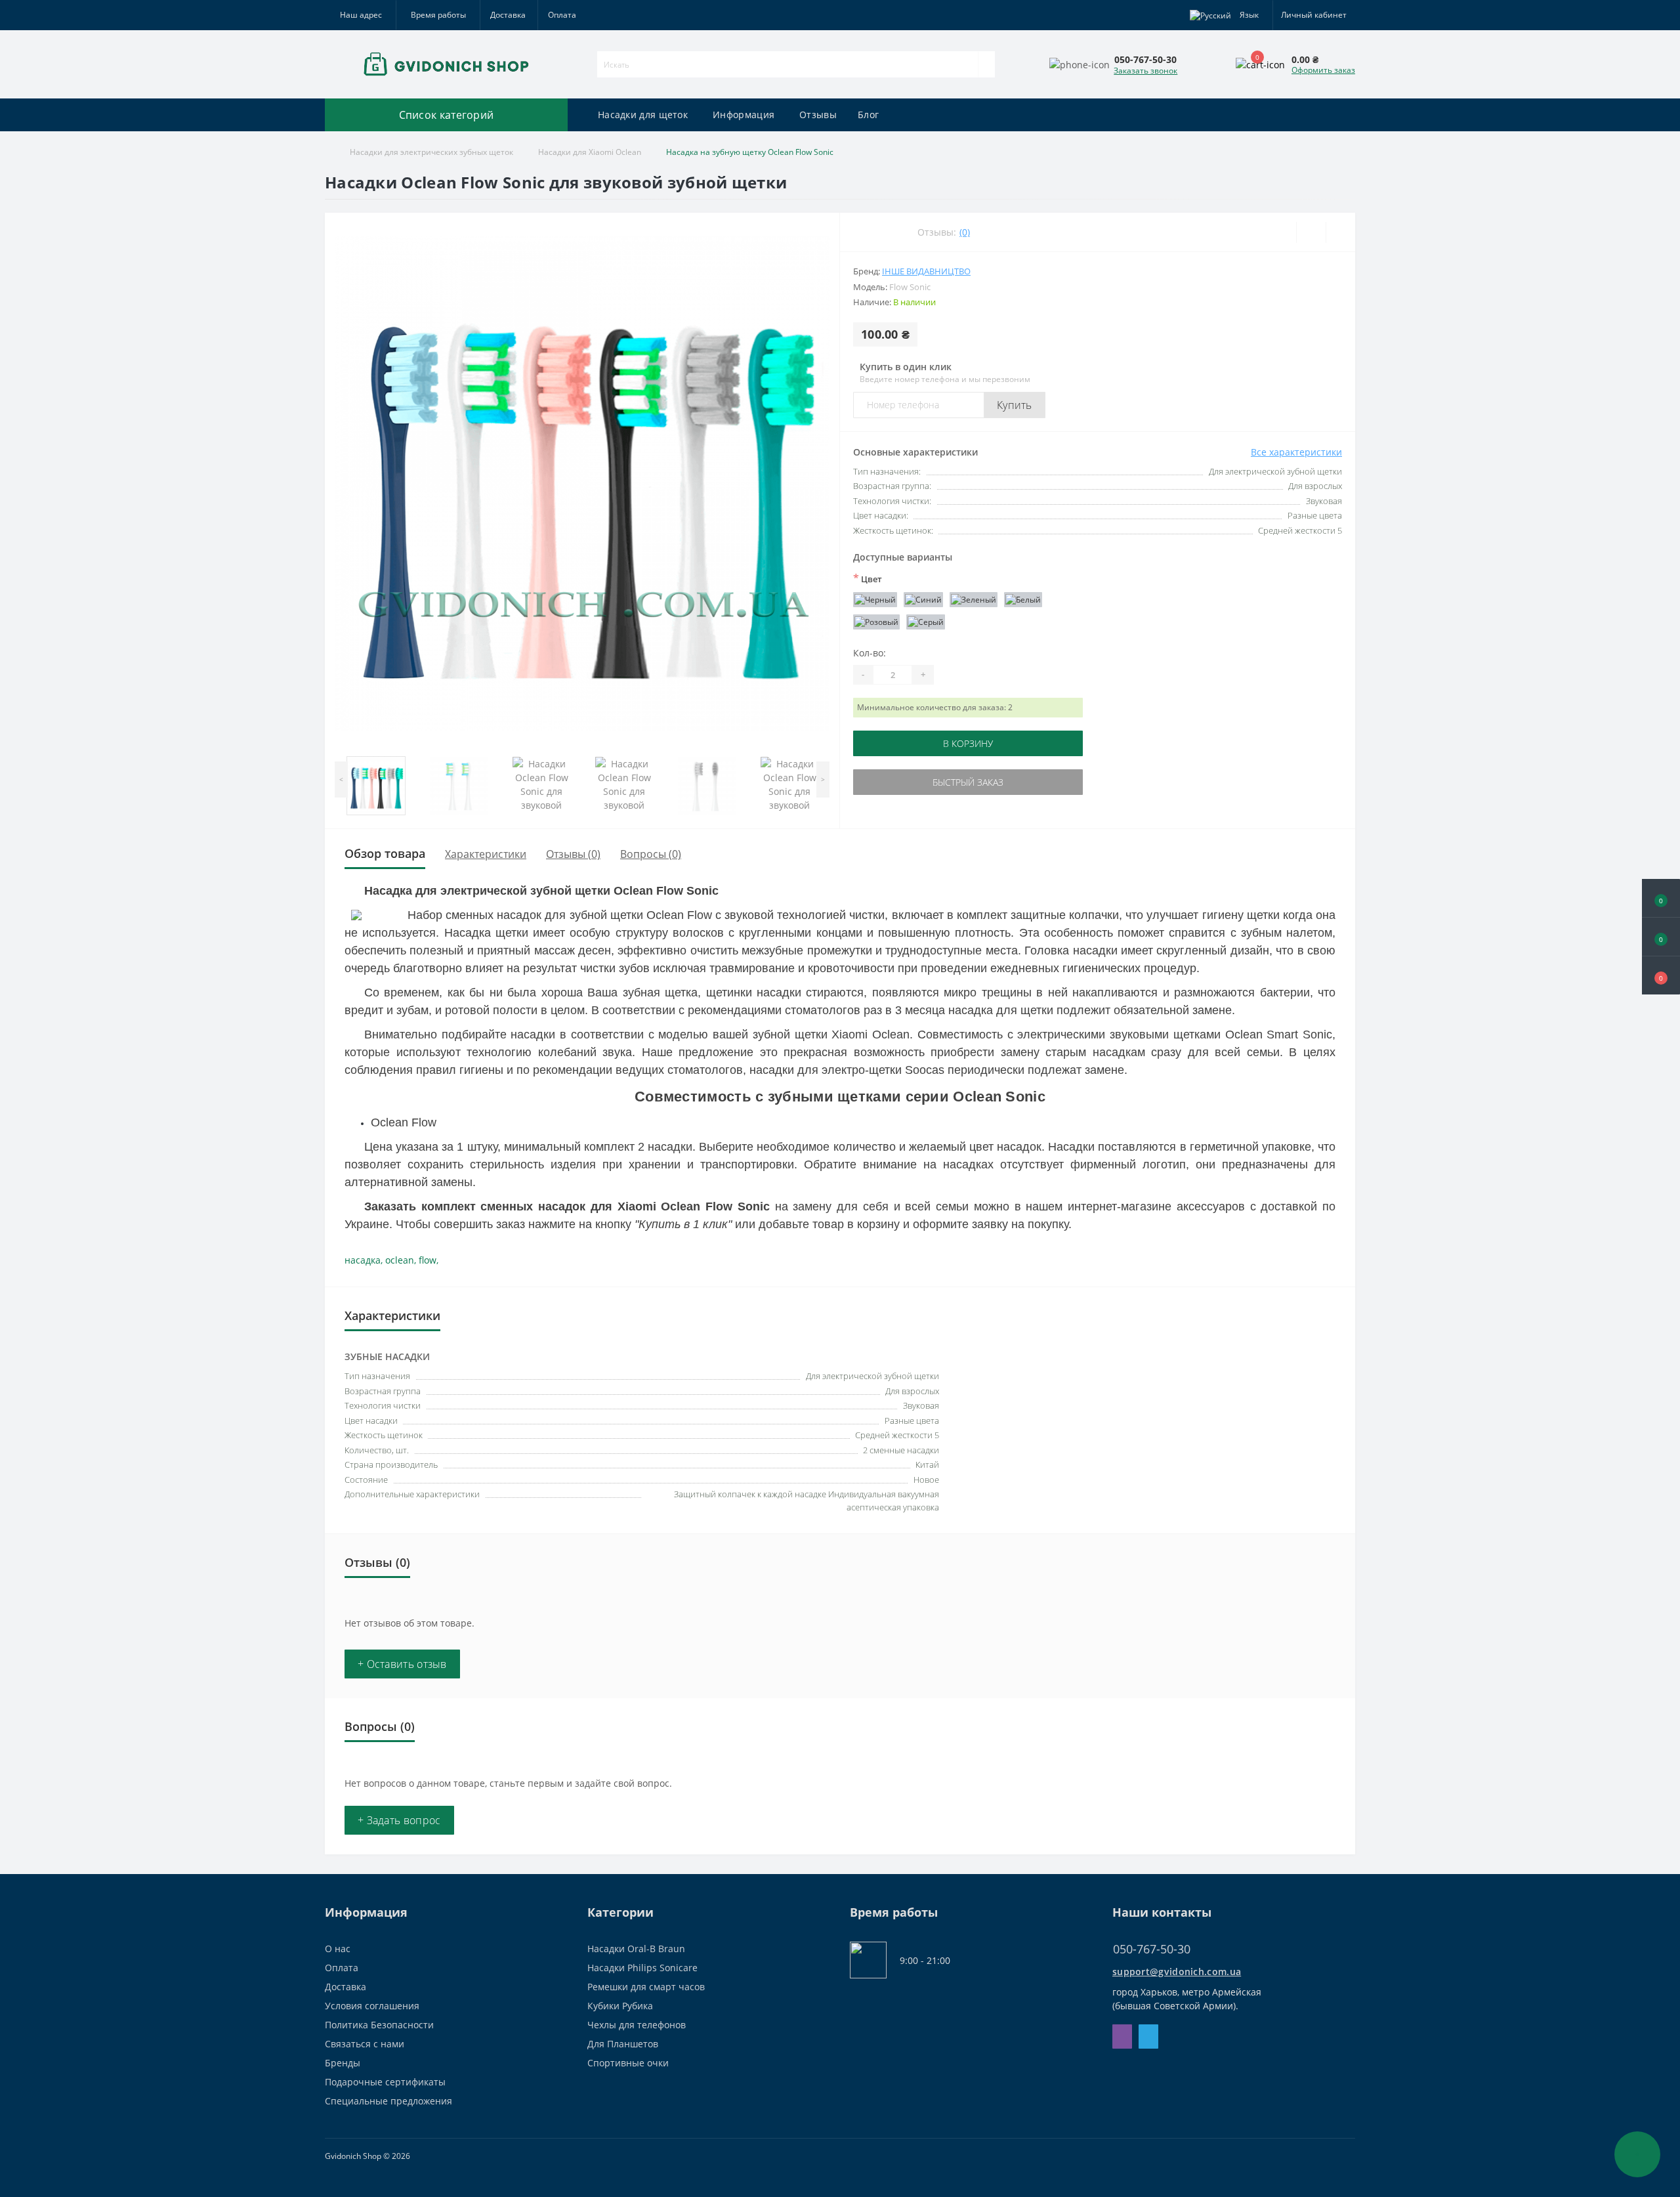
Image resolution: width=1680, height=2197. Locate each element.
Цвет (868, 578)
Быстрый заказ (968, 782)
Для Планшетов (623, 2044)
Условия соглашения (372, 2006)
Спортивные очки (628, 2063)
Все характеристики (1296, 452)
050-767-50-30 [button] (1152, 1949)
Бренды (343, 2063)
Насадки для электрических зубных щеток (431, 152)
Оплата (562, 15)
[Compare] (1340, 232)
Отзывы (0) (573, 854)
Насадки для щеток (643, 115)
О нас (338, 1949)
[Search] (986, 64)
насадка (363, 1260)
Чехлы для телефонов (637, 2025)
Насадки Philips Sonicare (642, 1968)
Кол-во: (870, 653)
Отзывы (818, 115)
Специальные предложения (388, 2101)
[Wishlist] (1311, 232)
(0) (965, 232)
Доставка (508, 15)
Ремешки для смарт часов (646, 1987)
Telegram (1148, 2037)
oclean (400, 1260)
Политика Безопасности (379, 2025)
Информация (744, 115)
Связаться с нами (365, 2044)
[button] (1661, 975)
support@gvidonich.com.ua (1177, 1972)
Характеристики (486, 854)
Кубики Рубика (620, 2006)
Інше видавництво (926, 271)
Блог (868, 115)
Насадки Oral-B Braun (636, 1949)
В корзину (968, 743)
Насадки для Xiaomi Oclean (590, 152)
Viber (1122, 2037)
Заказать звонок (1145, 71)
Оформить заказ (1323, 70)
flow (428, 1260)
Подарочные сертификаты (385, 2082)
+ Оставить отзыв (402, 1664)
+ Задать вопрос (399, 1820)
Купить (1015, 405)
